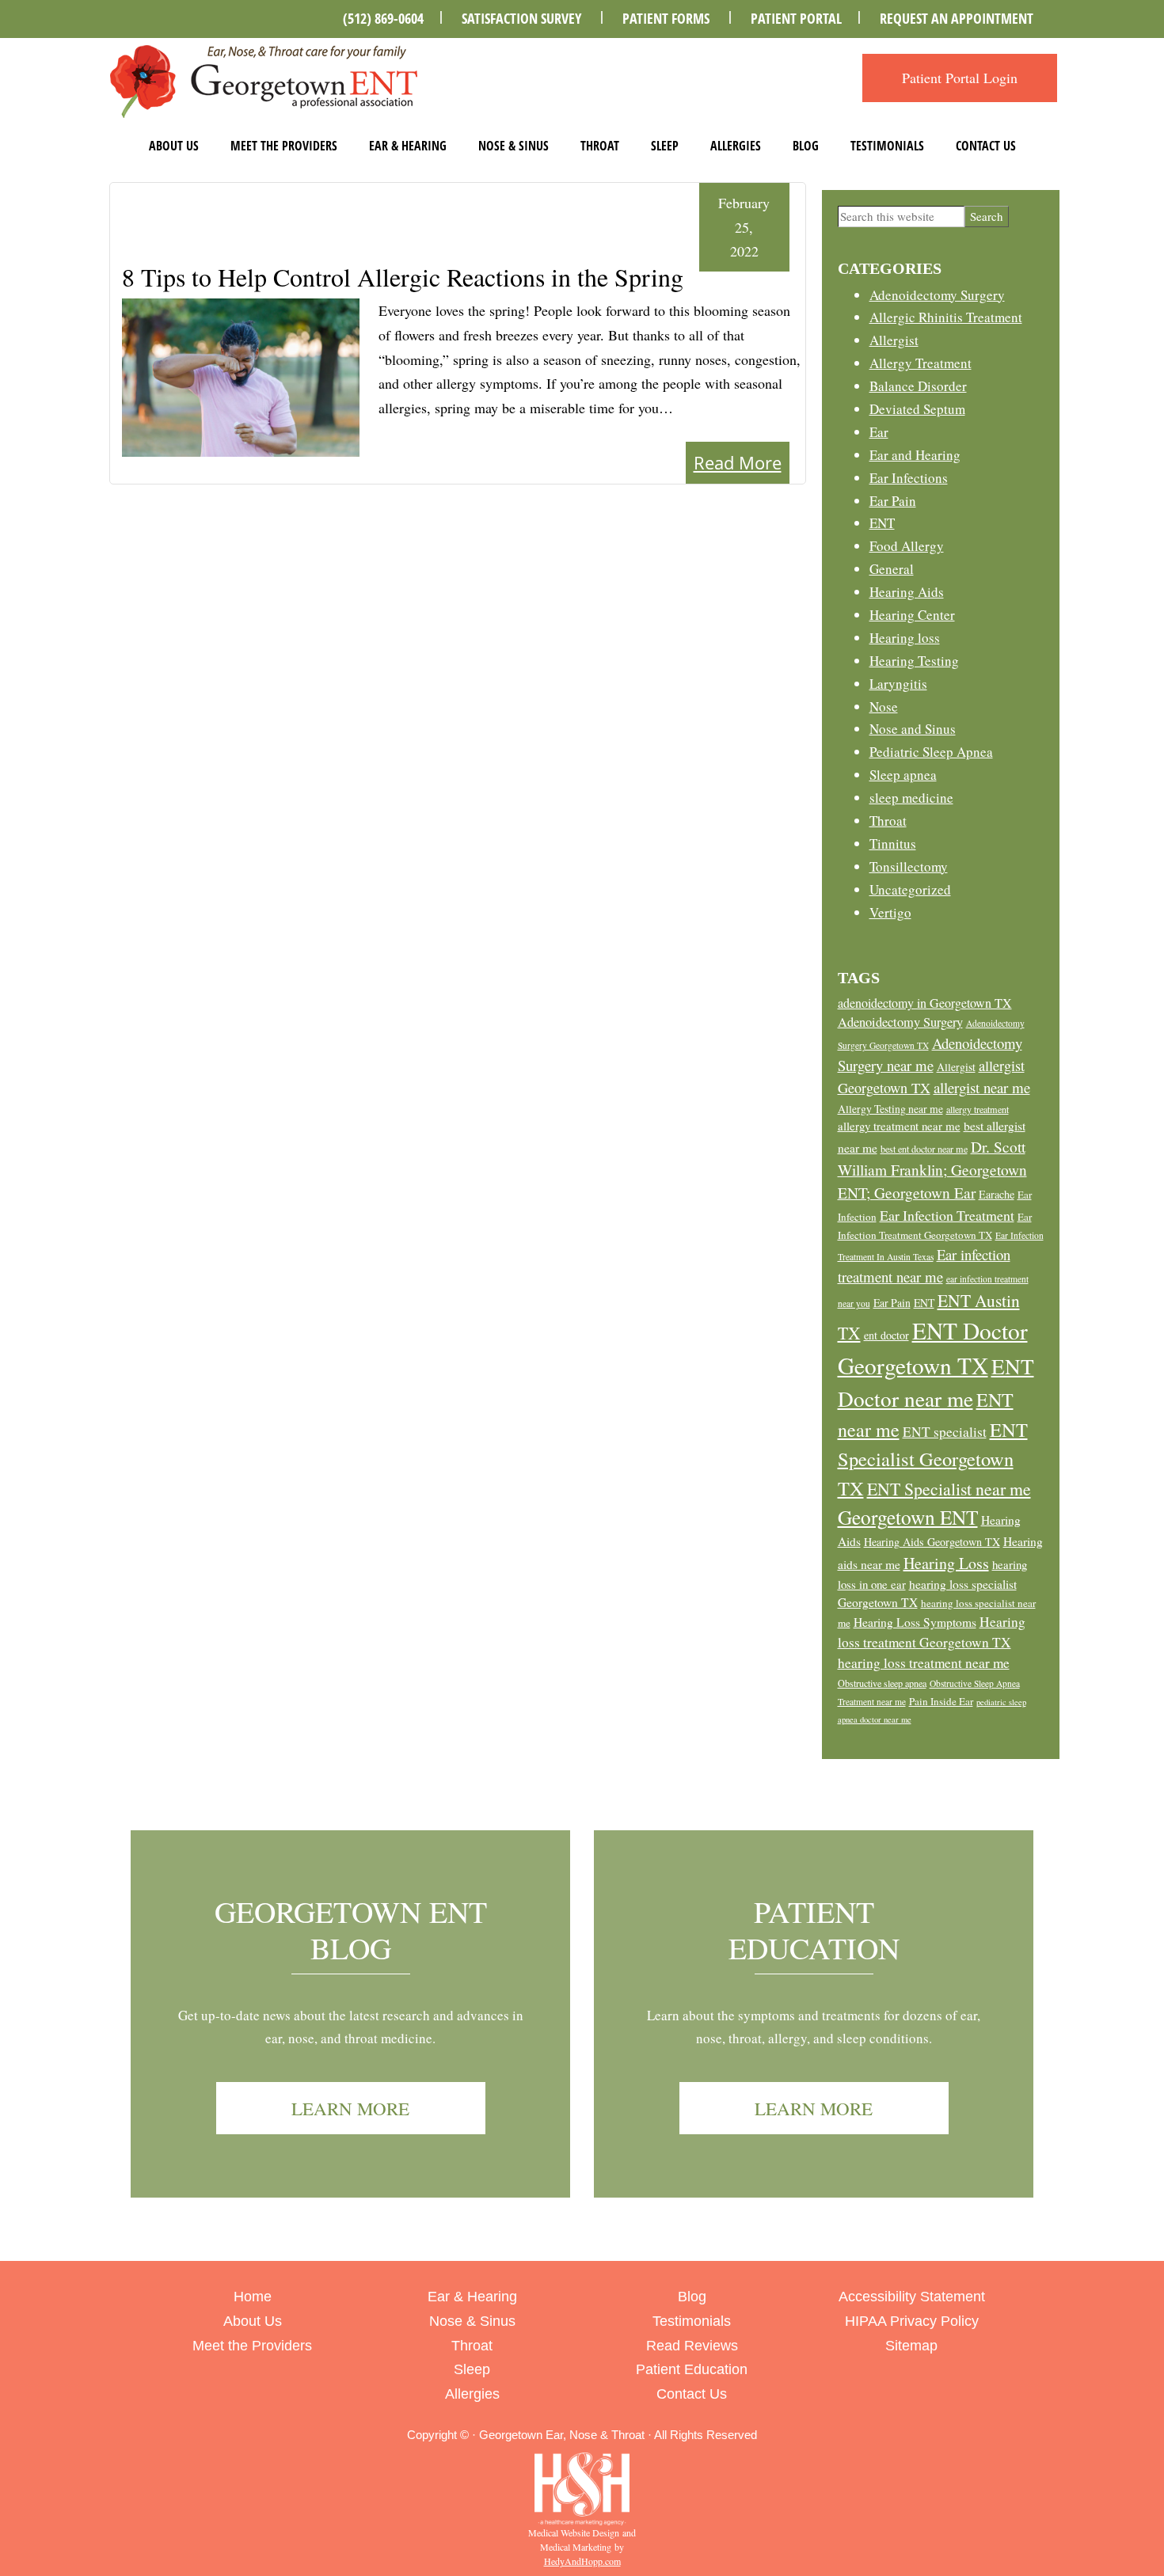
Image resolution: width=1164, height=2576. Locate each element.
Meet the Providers (284, 146)
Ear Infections (909, 478)
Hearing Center (912, 615)
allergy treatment (978, 1109)
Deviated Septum (917, 409)
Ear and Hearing (915, 455)
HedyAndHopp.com (582, 2561)
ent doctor (886, 1335)
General (892, 569)
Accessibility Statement (912, 2297)
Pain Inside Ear (941, 1701)
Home (253, 2297)
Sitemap (911, 2346)
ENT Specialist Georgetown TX (933, 1458)
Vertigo (890, 912)
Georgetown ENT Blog (351, 1930)
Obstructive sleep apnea (882, 1683)
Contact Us (986, 146)
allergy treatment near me (899, 1126)
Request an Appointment (957, 18)
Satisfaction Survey (521, 18)
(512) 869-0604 (383, 18)
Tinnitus (893, 843)
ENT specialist (945, 1432)
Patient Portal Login (960, 78)
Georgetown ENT (908, 1517)
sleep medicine (911, 798)
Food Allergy (907, 546)
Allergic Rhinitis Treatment (946, 317)
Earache (997, 1194)
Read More (738, 462)
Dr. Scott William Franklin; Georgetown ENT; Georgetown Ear (932, 1170)
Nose (884, 707)
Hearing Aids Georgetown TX (932, 1542)
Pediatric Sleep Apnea (931, 752)
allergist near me (982, 1087)
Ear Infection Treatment (947, 1215)
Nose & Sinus (514, 146)
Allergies (736, 146)
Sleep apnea (903, 775)
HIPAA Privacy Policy (912, 2321)
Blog (806, 146)
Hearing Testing (914, 661)
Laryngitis (898, 684)
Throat (600, 146)
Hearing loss (905, 638)
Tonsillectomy (909, 866)
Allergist (894, 340)
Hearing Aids (907, 592)
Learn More (350, 2108)
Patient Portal (796, 18)
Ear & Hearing (408, 146)
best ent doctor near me (924, 1149)
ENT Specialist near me (949, 1489)
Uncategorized (910, 889)
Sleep (665, 146)
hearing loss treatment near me (924, 1663)
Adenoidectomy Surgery (937, 295)
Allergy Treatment (921, 363)
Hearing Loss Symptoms (915, 1622)
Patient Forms (666, 18)
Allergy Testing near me (890, 1109)
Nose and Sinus (913, 729)
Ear (879, 432)
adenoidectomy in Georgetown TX (925, 1003)
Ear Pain (893, 501)
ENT (882, 523)
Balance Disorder (918, 386)
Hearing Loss (946, 1563)
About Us (174, 146)
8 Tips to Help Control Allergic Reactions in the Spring (403, 277)
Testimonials (887, 146)
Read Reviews (692, 2346)
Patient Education (814, 1930)
